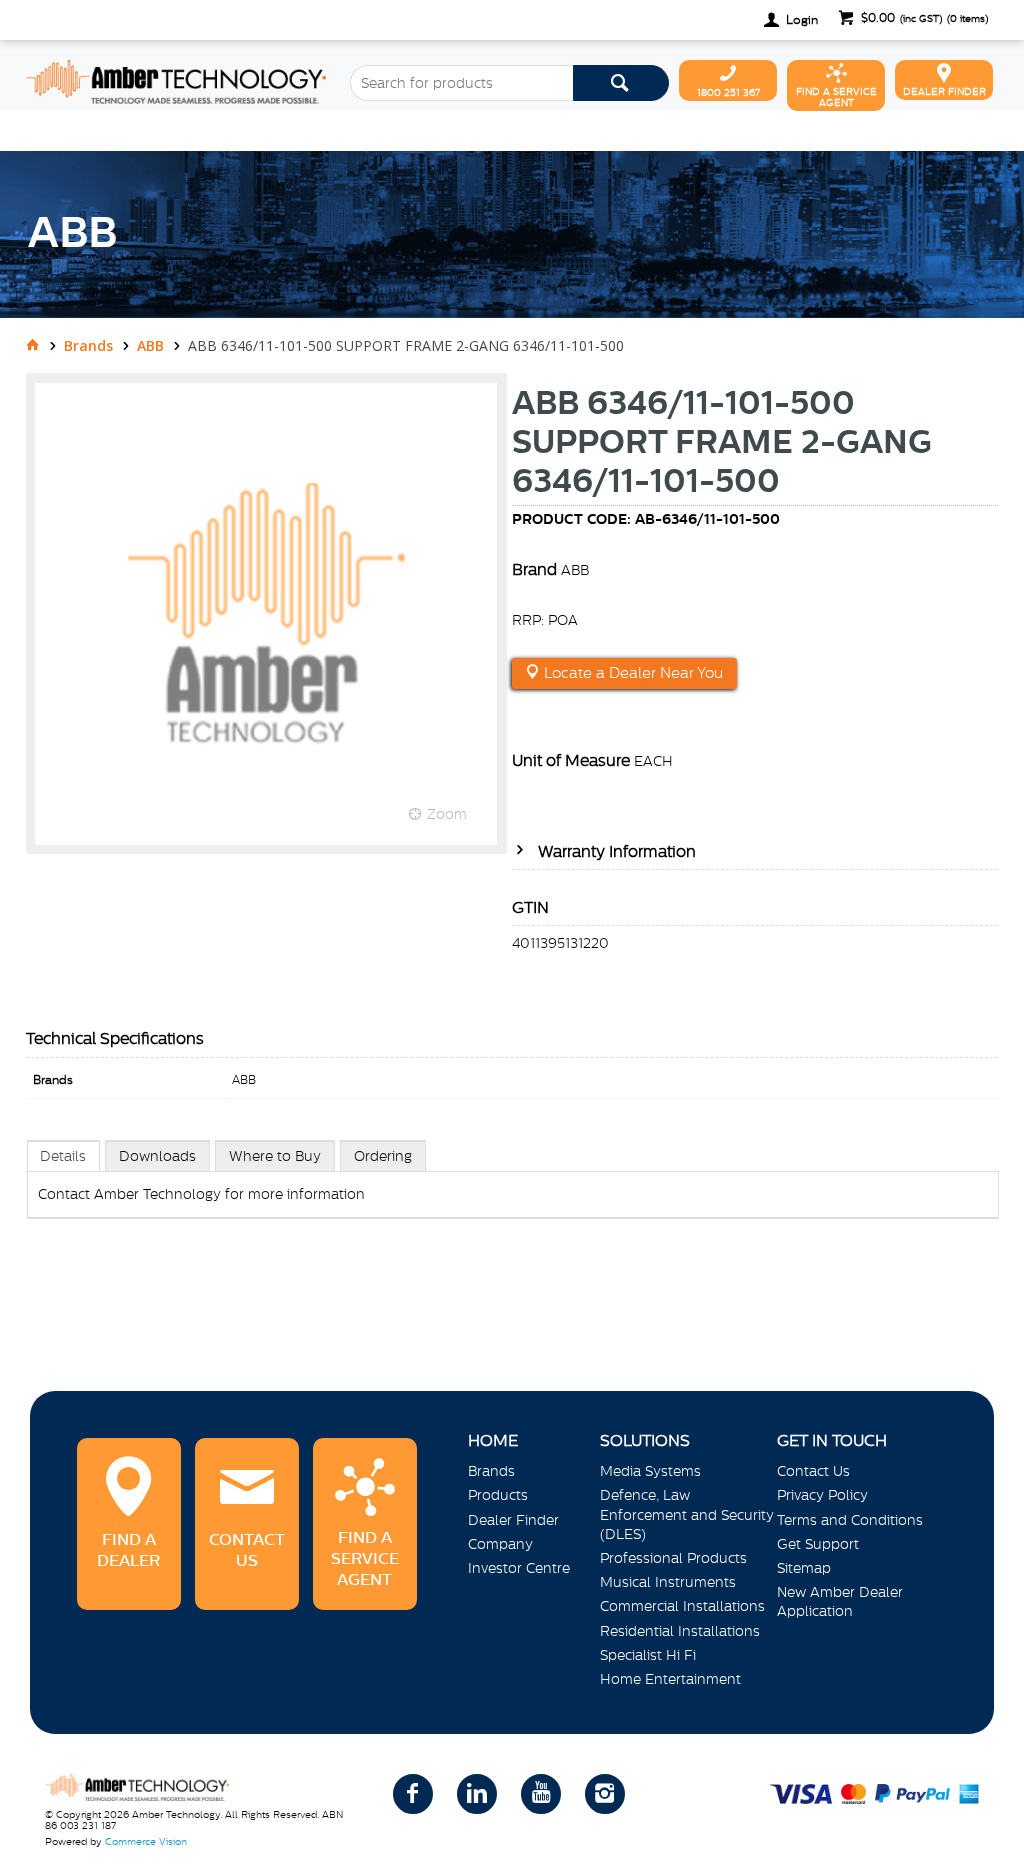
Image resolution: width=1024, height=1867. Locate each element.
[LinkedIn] (477, 1794)
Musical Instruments (668, 1582)
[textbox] (461, 83)
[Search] (621, 83)
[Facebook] (413, 1794)
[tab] (64, 1155)
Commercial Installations (682, 1606)
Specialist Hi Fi (648, 1655)
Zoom (447, 814)
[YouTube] (541, 1794)
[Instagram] (605, 1794)
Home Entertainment (670, 1679)
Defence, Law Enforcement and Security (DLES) (687, 1514)
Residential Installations (680, 1631)
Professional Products (673, 1558)
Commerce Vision (146, 1841)
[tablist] (513, 1199)
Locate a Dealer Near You (631, 673)
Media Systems (650, 1471)
